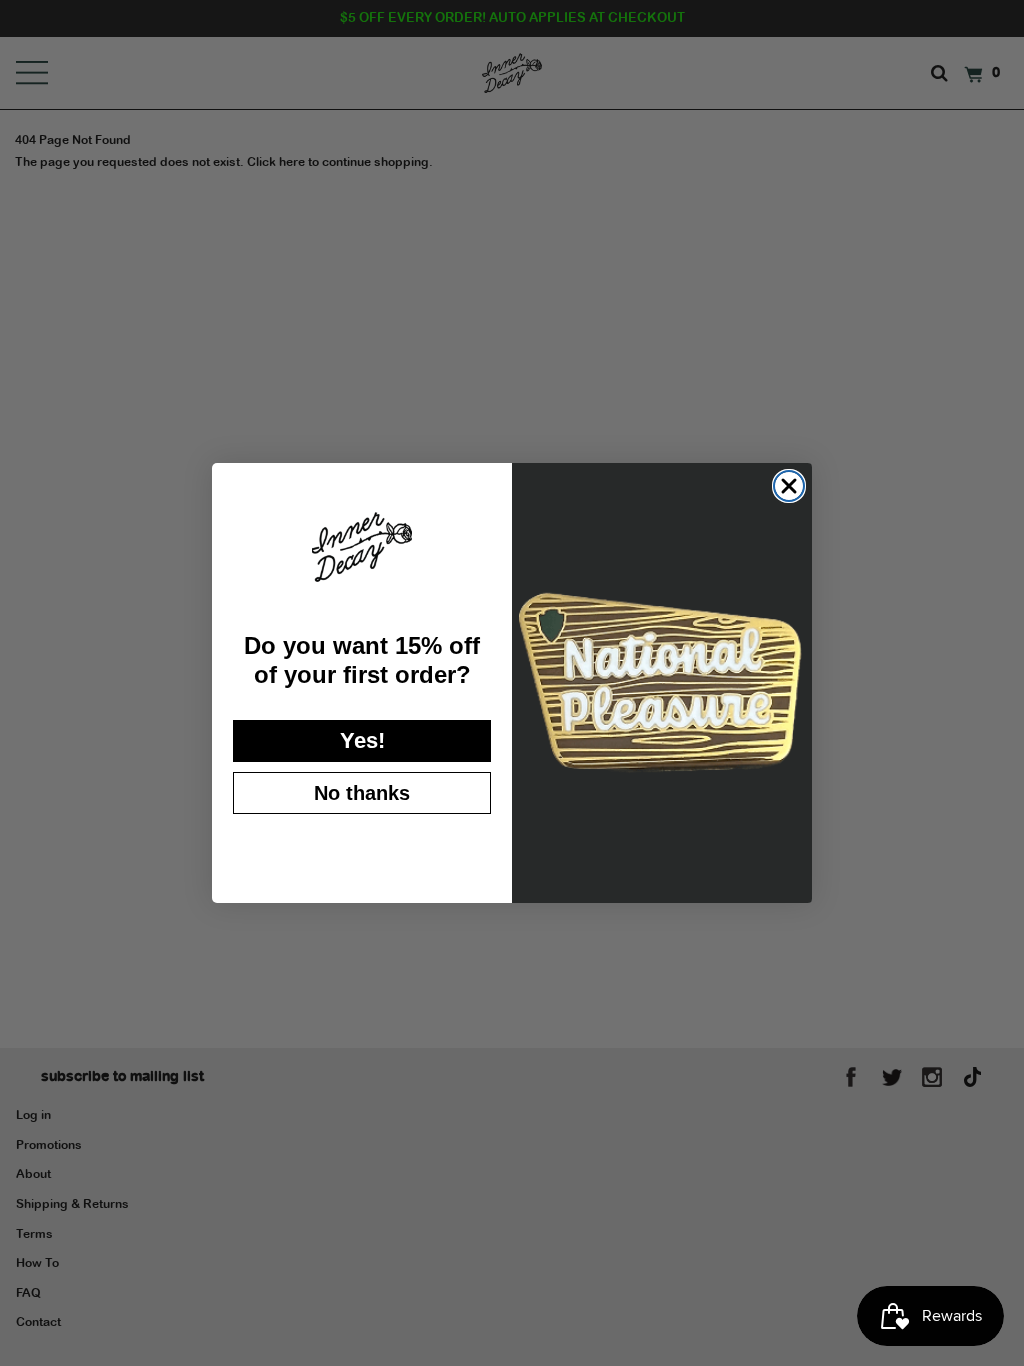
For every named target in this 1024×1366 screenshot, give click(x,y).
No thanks (362, 793)
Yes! (362, 740)
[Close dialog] (789, 486)
